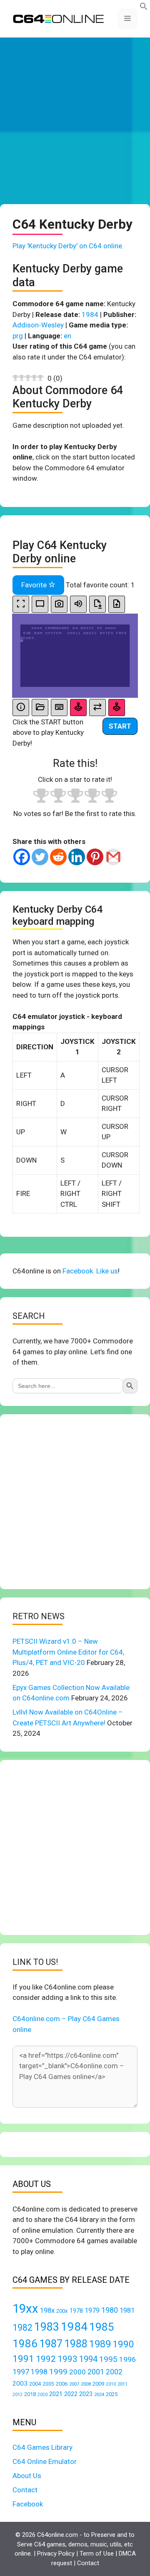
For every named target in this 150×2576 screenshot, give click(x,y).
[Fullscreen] (21, 604)
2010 (111, 2384)
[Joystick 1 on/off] (78, 708)
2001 (96, 2372)
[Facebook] (22, 857)
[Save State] (97, 604)
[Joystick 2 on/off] (117, 708)
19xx (25, 2309)
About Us (27, 2476)
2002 (114, 2372)
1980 (110, 2310)
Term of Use (97, 2554)
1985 (102, 2327)
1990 (123, 2344)
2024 (99, 2394)
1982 (22, 2328)
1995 (108, 2359)
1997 (21, 2372)
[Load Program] (40, 708)
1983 (47, 2327)
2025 (112, 2394)
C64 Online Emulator (45, 2461)
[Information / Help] (21, 708)
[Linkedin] (77, 857)
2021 (56, 2394)
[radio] (41, 797)
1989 (100, 2344)
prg (18, 336)
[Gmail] (113, 857)
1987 (51, 2344)
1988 (76, 2344)
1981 (127, 2310)
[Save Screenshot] (59, 604)
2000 (77, 2372)
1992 (46, 2359)
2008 (86, 2384)
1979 (92, 2310)
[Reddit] (58, 857)
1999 (58, 2372)
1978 (76, 2311)
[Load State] (117, 604)
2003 (20, 2384)
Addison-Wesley (38, 325)
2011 (122, 2384)
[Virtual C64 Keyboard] (59, 708)
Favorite (35, 585)
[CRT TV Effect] (40, 604)
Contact (25, 2490)
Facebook (28, 2504)
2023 (86, 2394)
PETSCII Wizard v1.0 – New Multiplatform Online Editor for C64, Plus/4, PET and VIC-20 (68, 1652)
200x (62, 2311)
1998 (39, 2372)
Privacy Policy (56, 2554)
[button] (144, 8)
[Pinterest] (95, 857)
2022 (71, 2394)
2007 (74, 2384)
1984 (90, 315)
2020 (42, 2395)
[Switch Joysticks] (97, 708)
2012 (17, 2395)
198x (47, 2310)
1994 (88, 2359)
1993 (67, 2359)
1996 (127, 2359)
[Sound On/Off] (78, 604)
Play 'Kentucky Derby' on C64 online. (68, 246)
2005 (48, 2384)
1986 (25, 2344)
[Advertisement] (75, 121)
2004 (35, 2384)
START (120, 726)
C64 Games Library (42, 2447)
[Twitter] (40, 857)
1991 (23, 2359)
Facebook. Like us (90, 1271)
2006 (62, 2384)
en (67, 336)
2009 (98, 2384)
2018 (30, 2394)
